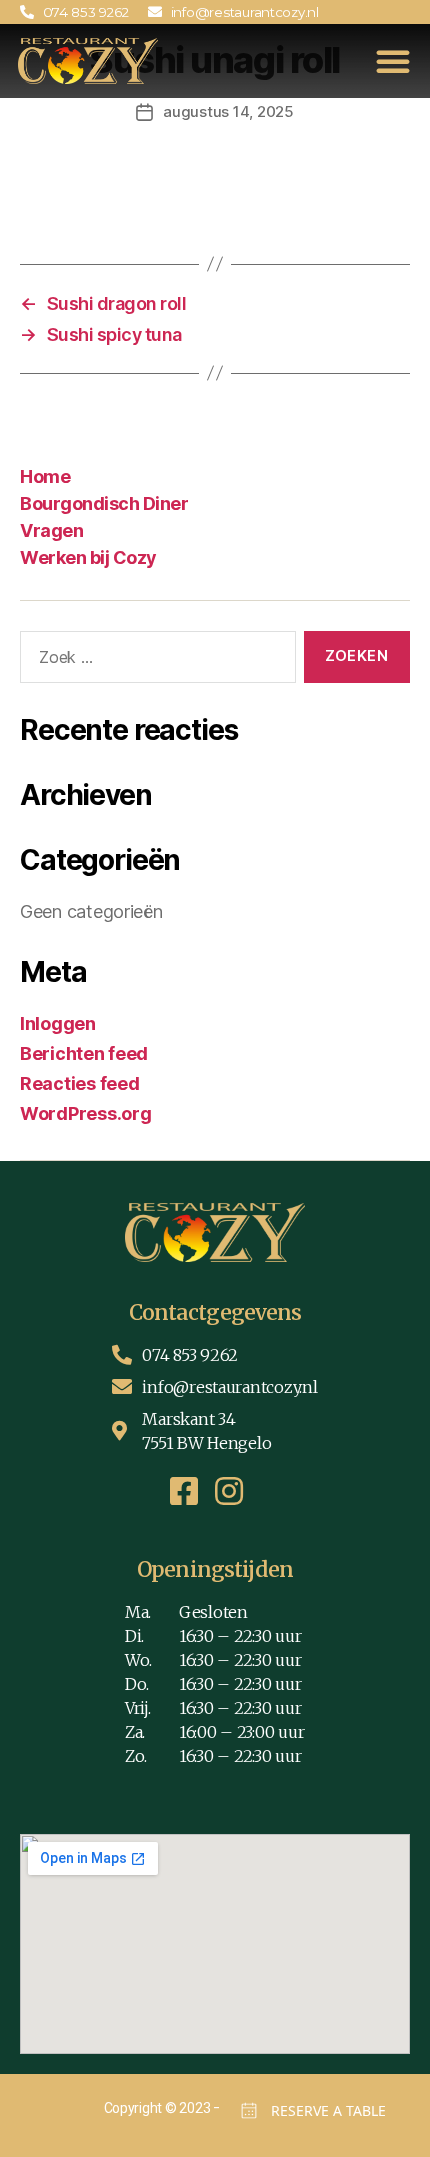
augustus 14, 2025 (228, 111)
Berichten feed (84, 1053)
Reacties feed (80, 1083)
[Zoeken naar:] (154, 661)
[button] (393, 61)
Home (45, 476)
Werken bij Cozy (88, 557)
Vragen (51, 530)
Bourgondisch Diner (104, 503)
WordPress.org (86, 1113)
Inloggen (58, 1023)
